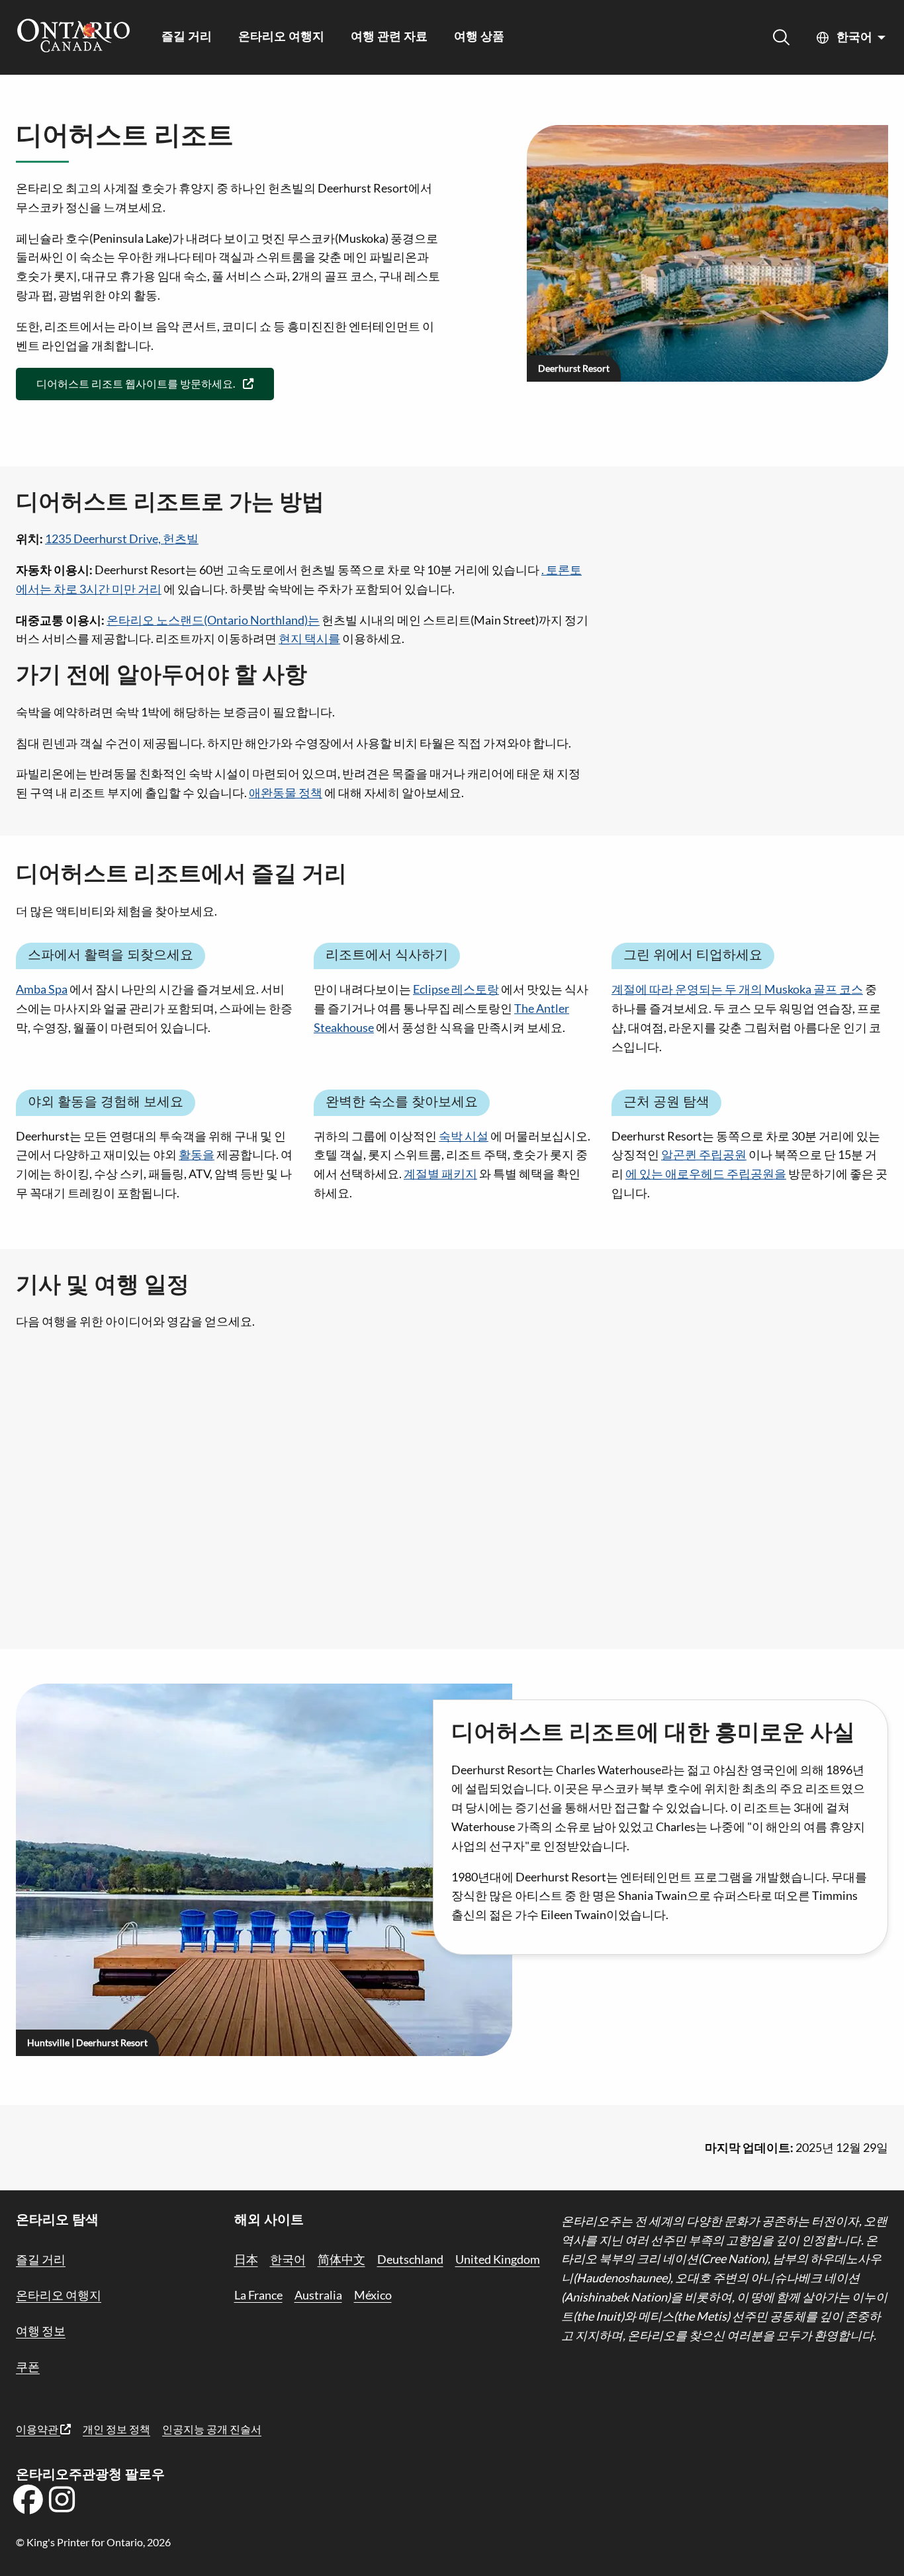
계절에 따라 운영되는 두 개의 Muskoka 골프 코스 (737, 989)
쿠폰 (28, 2366)
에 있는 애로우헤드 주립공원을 (706, 1174)
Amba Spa (42, 989)
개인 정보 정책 (116, 2429)
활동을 (197, 1154)
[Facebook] (28, 2504)
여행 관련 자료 (389, 37)
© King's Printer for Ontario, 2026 (93, 2542)
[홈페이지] (73, 37)
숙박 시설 (464, 1136)
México (373, 2295)
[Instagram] (62, 2504)
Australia (318, 2295)
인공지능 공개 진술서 (212, 2429)
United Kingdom (498, 2259)
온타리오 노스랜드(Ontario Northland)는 (213, 620)
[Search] (781, 37)
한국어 (854, 38)
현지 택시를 (309, 638)
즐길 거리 (187, 37)
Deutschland (410, 2259)
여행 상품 (479, 37)
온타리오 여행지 (281, 37)
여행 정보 (41, 2331)
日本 (246, 2259)
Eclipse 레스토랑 (456, 989)
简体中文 (341, 2259)
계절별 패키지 (440, 1174)
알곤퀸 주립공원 (704, 1154)
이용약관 (38, 2429)
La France (258, 2295)
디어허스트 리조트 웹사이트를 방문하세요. (136, 383)
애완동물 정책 (286, 793)
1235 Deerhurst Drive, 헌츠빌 (122, 538)
